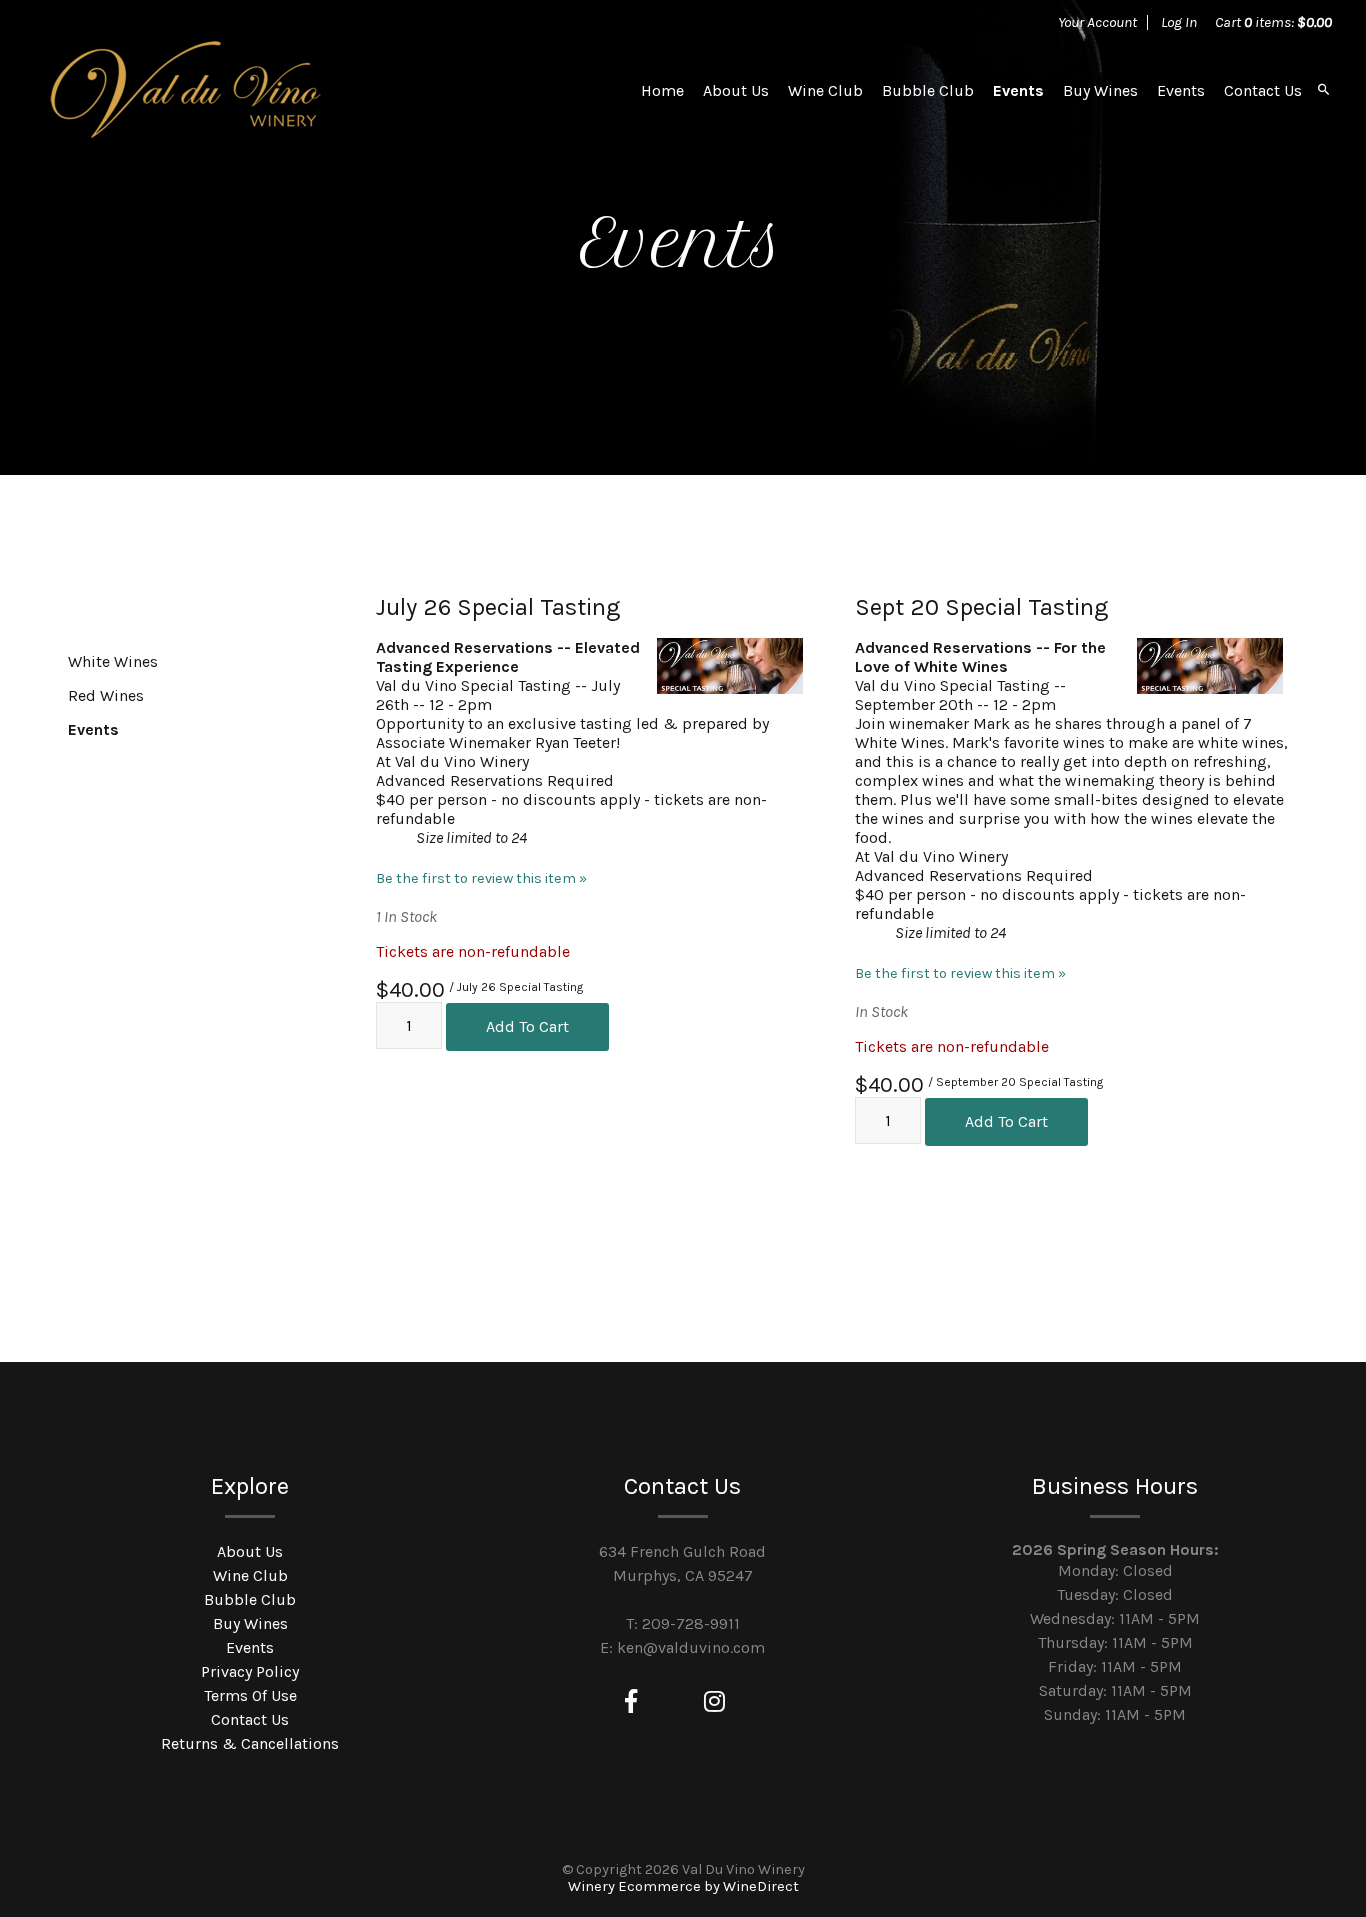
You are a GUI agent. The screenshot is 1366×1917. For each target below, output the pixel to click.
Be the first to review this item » (481, 878)
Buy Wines (1100, 90)
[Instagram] (714, 1702)
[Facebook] (631, 1702)
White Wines (113, 661)
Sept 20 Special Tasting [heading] (981, 607)
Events (1018, 90)
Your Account (1097, 22)
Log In (1179, 22)
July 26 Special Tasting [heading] (498, 607)
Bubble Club (928, 90)
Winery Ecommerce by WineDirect (683, 1886)
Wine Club (825, 90)
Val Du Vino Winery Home (185, 90)
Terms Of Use (250, 1695)
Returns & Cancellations (250, 1743)
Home (662, 90)
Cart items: (1273, 22)
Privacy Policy (250, 1671)
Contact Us (1263, 90)
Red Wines (106, 695)
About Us (736, 90)
